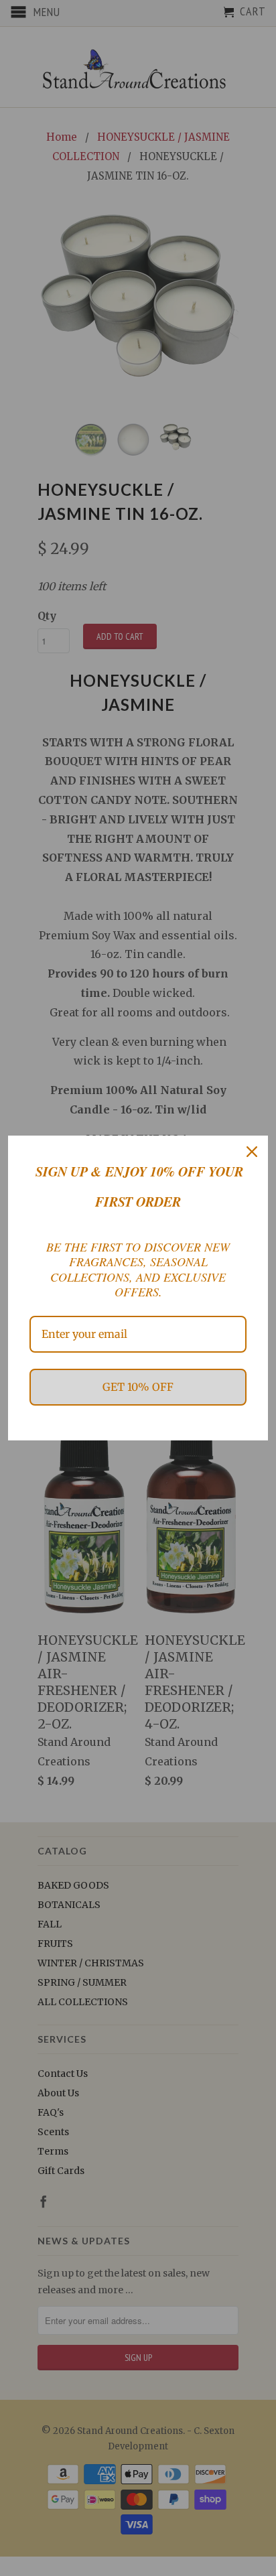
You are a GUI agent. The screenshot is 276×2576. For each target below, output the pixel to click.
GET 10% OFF (138, 1387)
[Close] (252, 1152)
